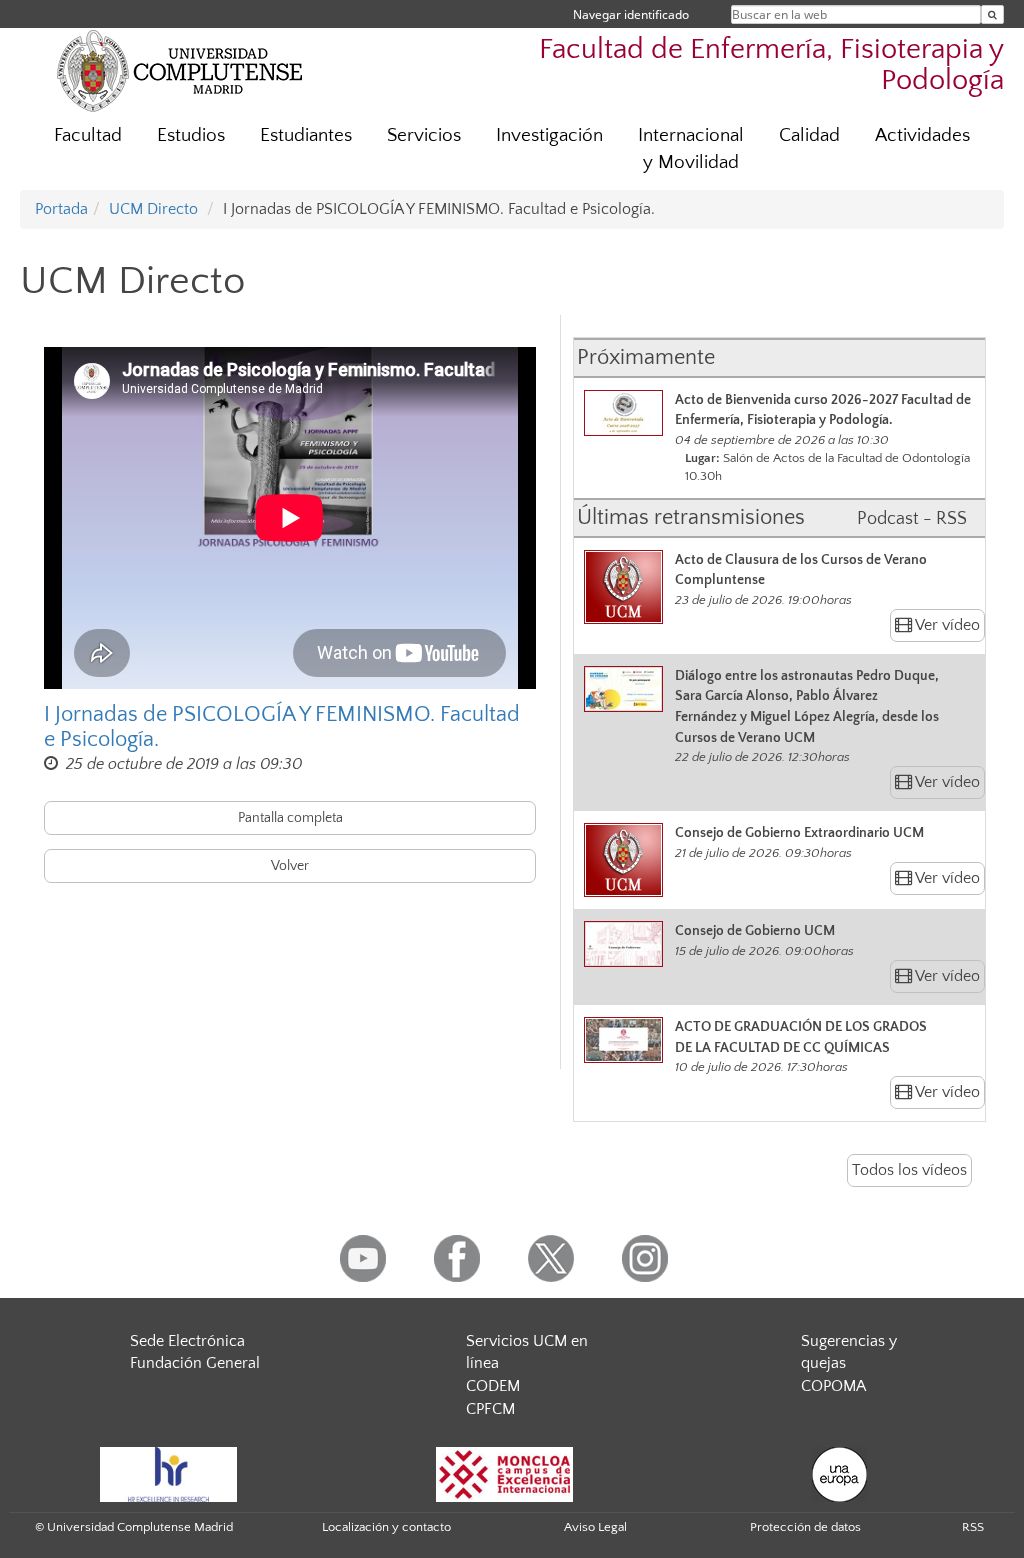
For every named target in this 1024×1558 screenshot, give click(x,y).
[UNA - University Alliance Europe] (839, 1473)
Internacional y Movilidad (691, 149)
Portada (61, 209)
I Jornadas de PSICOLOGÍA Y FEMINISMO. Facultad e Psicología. (282, 727)
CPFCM (490, 1409)
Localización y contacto (386, 1527)
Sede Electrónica (187, 1341)
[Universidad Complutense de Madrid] (180, 70)
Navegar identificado (631, 14)
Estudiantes (306, 135)
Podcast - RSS (912, 519)
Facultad (88, 135)
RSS (973, 1527)
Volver (290, 866)
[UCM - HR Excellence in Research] (169, 1473)
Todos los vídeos (909, 1170)
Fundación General (195, 1363)
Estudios (191, 135)
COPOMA (833, 1386)
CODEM (493, 1386)
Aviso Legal (595, 1527)
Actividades (922, 135)
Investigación (549, 135)
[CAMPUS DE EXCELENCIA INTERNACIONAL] (505, 1473)
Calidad (809, 135)
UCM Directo (153, 209)
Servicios (424, 135)
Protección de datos (805, 1527)
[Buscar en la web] (992, 14)
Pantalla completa (290, 818)
